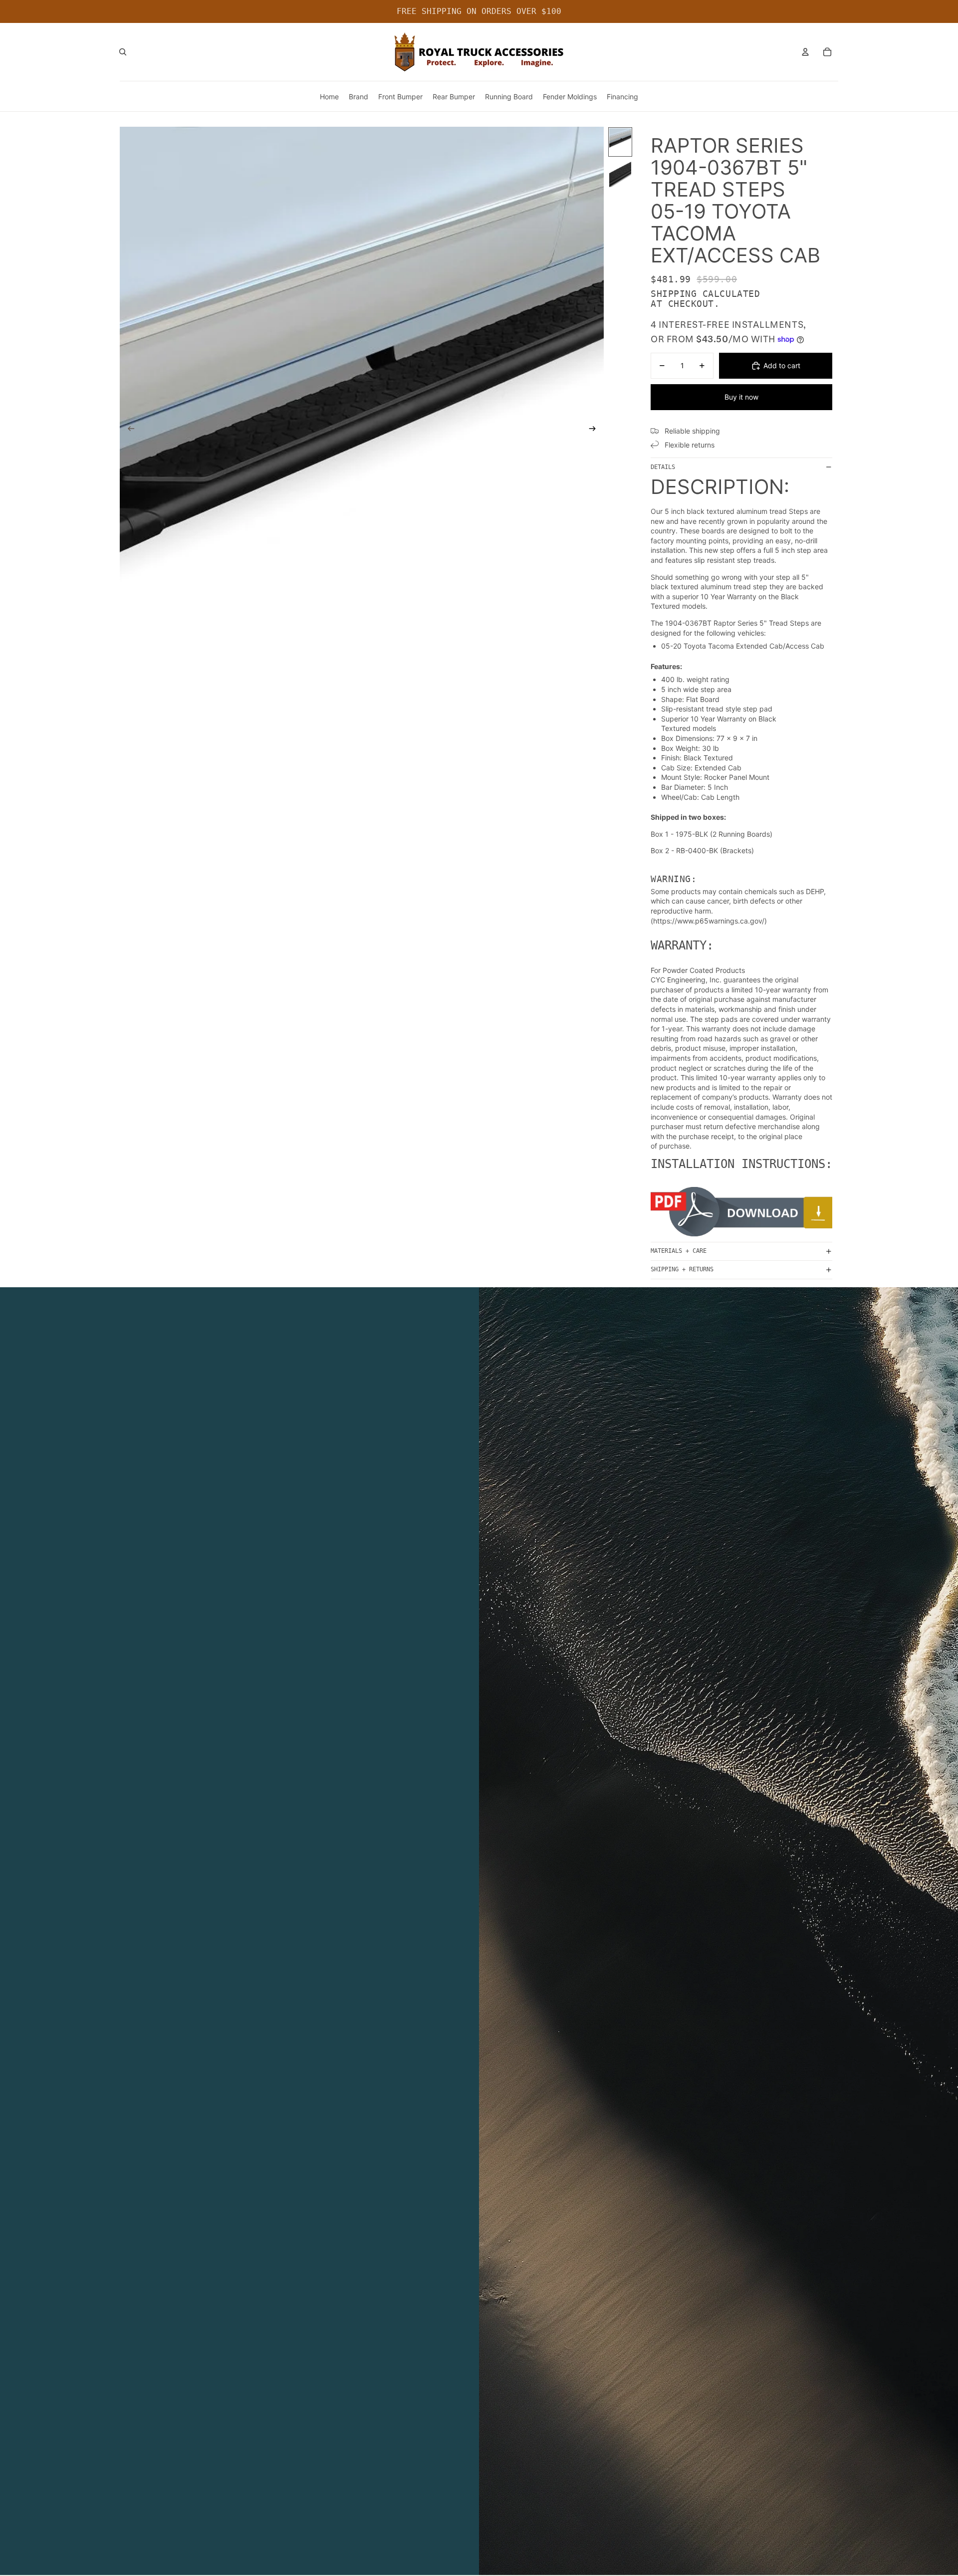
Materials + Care (679, 1251)
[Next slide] (596, 430)
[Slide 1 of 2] (620, 142)
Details (663, 467)
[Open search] (123, 52)
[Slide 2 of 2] (620, 173)
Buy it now (741, 397)
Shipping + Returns (682, 1269)
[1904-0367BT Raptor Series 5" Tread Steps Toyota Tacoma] (741, 1212)
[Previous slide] (128, 430)
